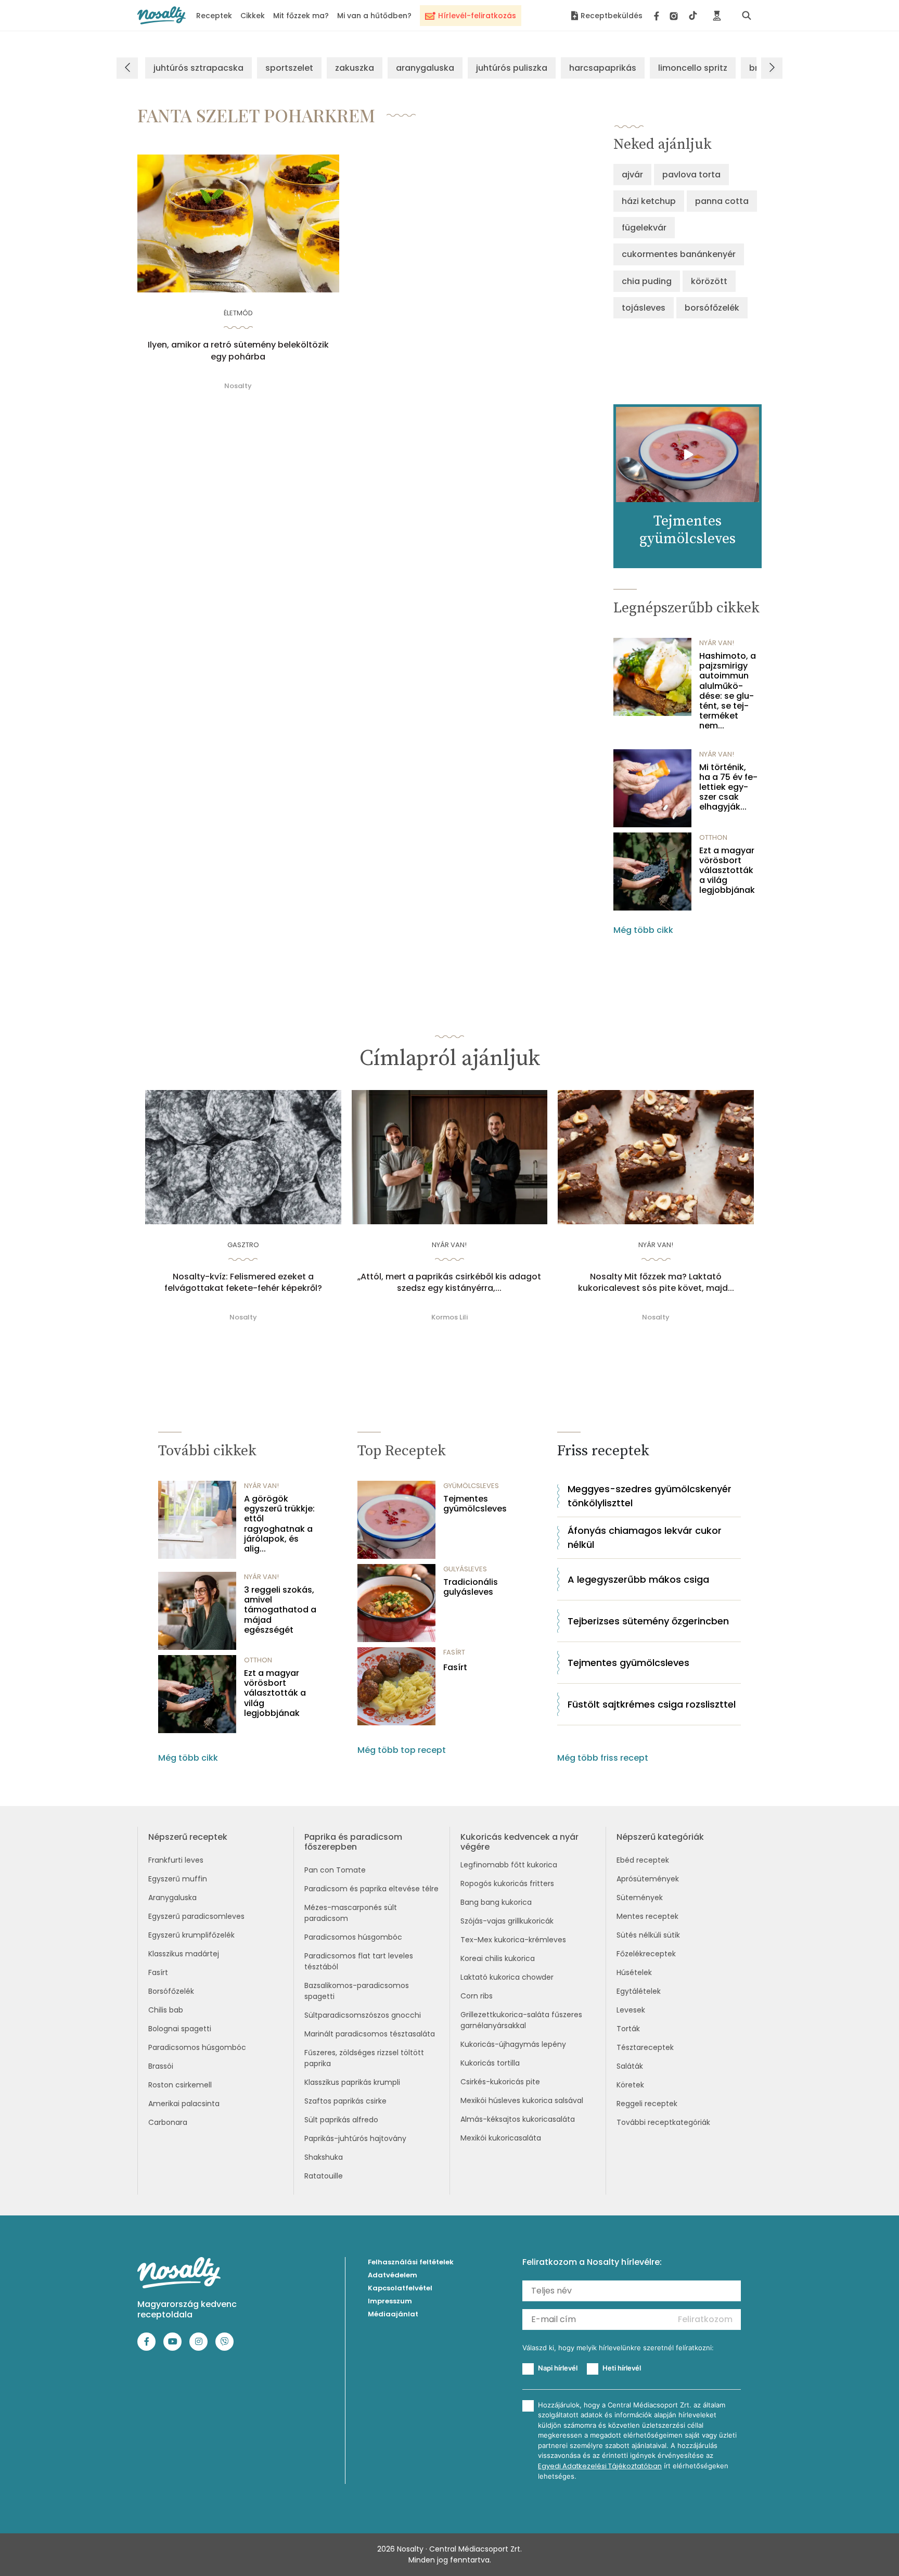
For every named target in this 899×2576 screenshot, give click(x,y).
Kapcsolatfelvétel (400, 2288)
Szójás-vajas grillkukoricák (507, 1921)
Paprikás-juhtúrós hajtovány (355, 2138)
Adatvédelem (393, 2275)
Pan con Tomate (335, 1870)
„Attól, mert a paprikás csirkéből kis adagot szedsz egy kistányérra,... (449, 1283)
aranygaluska (425, 68)
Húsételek (634, 1972)
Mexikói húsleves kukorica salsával (522, 2100)
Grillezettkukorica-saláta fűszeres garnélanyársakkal (521, 2020)
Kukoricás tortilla (490, 2063)
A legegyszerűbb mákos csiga (638, 1579)
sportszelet (289, 68)
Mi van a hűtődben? (374, 16)
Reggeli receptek (647, 2104)
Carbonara (168, 2122)
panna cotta (722, 201)
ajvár (632, 175)
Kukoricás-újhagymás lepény (513, 2044)
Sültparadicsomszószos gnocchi (363, 2015)
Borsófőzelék (171, 1991)
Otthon (713, 837)
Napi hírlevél (558, 2368)
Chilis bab (166, 2010)
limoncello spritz (693, 68)
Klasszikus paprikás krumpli (352, 2082)
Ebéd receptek (643, 1860)
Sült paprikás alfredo (341, 2120)
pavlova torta (691, 175)
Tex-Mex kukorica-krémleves (513, 1940)
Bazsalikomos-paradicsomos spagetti (357, 1991)
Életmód (238, 313)
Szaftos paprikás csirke (345, 2101)
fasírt (454, 1652)
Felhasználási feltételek (411, 2262)
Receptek (214, 16)
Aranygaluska (172, 1898)
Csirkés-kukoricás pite (500, 2082)
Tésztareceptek (645, 2047)
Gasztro (243, 1245)
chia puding (647, 281)
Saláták (630, 2066)
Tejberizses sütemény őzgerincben (648, 1621)
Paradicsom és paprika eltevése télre (371, 1889)
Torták (628, 2029)
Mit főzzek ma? (301, 16)
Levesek (631, 2010)
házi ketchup (649, 201)
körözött (709, 281)
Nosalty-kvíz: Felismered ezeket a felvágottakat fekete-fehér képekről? (243, 1283)
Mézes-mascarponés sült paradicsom (351, 1913)
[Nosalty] (162, 15)
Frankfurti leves (176, 1860)
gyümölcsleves (471, 1486)
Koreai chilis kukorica (498, 1958)
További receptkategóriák (663, 2122)
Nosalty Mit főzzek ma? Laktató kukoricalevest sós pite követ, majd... (656, 1283)
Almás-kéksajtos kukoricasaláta (518, 2119)
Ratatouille (324, 2176)
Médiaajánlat (393, 2314)
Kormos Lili (449, 1317)
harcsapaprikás (603, 68)
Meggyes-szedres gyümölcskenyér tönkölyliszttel (650, 1496)
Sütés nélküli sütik (648, 1935)
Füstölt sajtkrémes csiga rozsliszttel (652, 1704)
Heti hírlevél (622, 2368)
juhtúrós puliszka (512, 68)
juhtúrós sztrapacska (198, 68)
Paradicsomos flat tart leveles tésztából (359, 1961)
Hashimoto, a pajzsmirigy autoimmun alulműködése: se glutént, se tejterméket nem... (728, 691)
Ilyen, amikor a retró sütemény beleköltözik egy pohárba (238, 351)
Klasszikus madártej (184, 1954)
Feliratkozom (705, 2319)
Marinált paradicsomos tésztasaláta (370, 2034)
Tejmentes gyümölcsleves (475, 1504)
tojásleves (644, 308)
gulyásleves (465, 1569)
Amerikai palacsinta (184, 2104)
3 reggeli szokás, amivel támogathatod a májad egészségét (280, 1610)
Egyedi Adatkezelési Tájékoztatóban (600, 2466)
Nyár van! (717, 643)
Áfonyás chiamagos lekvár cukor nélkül (645, 1537)
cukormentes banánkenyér (679, 254)
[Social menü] (676, 16)
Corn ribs (477, 1996)
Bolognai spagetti (180, 2029)
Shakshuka (324, 2157)
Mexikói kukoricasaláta (501, 2138)
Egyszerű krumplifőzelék (191, 1935)
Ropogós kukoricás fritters (507, 1883)
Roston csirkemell (180, 2085)
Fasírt (455, 1667)
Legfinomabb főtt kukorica (509, 1865)
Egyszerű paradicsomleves (196, 1916)
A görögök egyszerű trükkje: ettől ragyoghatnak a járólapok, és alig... (279, 1524)
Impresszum (390, 2301)
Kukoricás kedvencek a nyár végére (519, 1842)
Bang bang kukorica (496, 1902)
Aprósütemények (648, 1879)
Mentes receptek (647, 1916)
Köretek (630, 2085)
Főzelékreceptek (646, 1954)
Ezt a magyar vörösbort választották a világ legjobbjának (727, 870)
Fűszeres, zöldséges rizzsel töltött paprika (364, 2058)
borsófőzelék (712, 308)
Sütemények (640, 1898)
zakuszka (355, 68)
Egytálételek (639, 1991)
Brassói (161, 2066)
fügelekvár (644, 228)
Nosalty (238, 386)
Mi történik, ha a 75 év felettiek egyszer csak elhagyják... (728, 787)
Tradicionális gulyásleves (471, 1587)
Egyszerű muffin (178, 1879)
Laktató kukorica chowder (507, 1977)
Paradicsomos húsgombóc (197, 2047)
